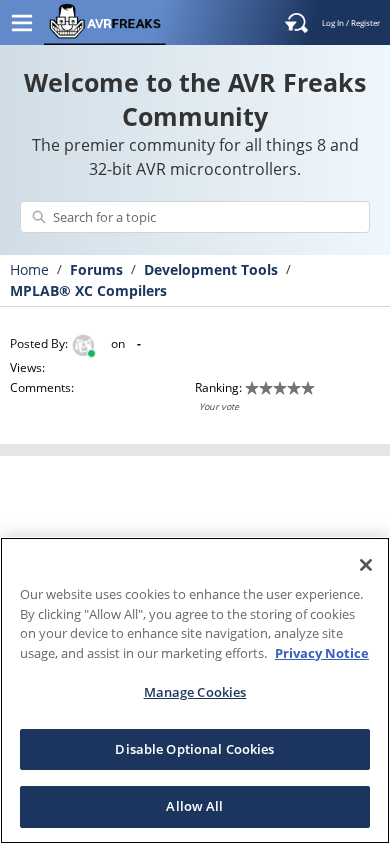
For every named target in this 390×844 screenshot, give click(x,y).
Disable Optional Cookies (194, 749)
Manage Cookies (195, 692)
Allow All (194, 806)
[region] (195, 690)
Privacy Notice (322, 653)
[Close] (366, 565)
